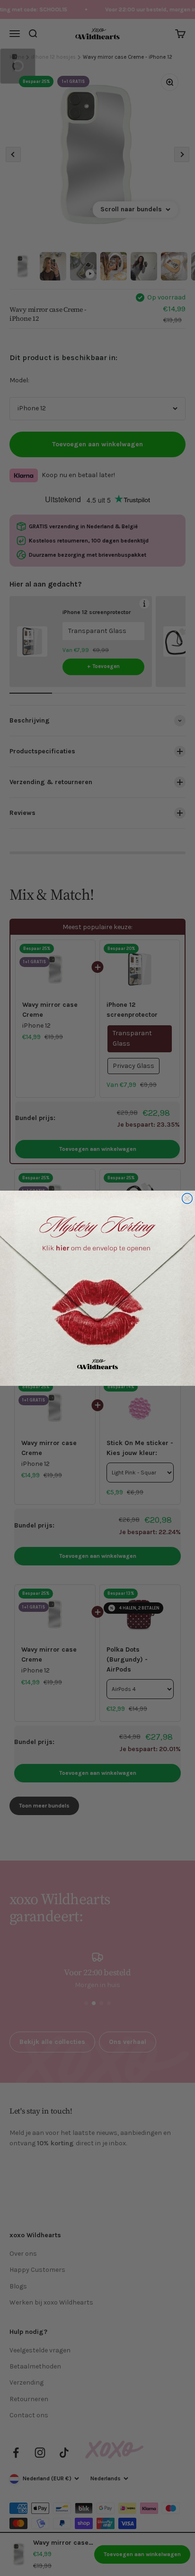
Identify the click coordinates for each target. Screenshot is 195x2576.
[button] (97, 1288)
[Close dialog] (187, 1198)
